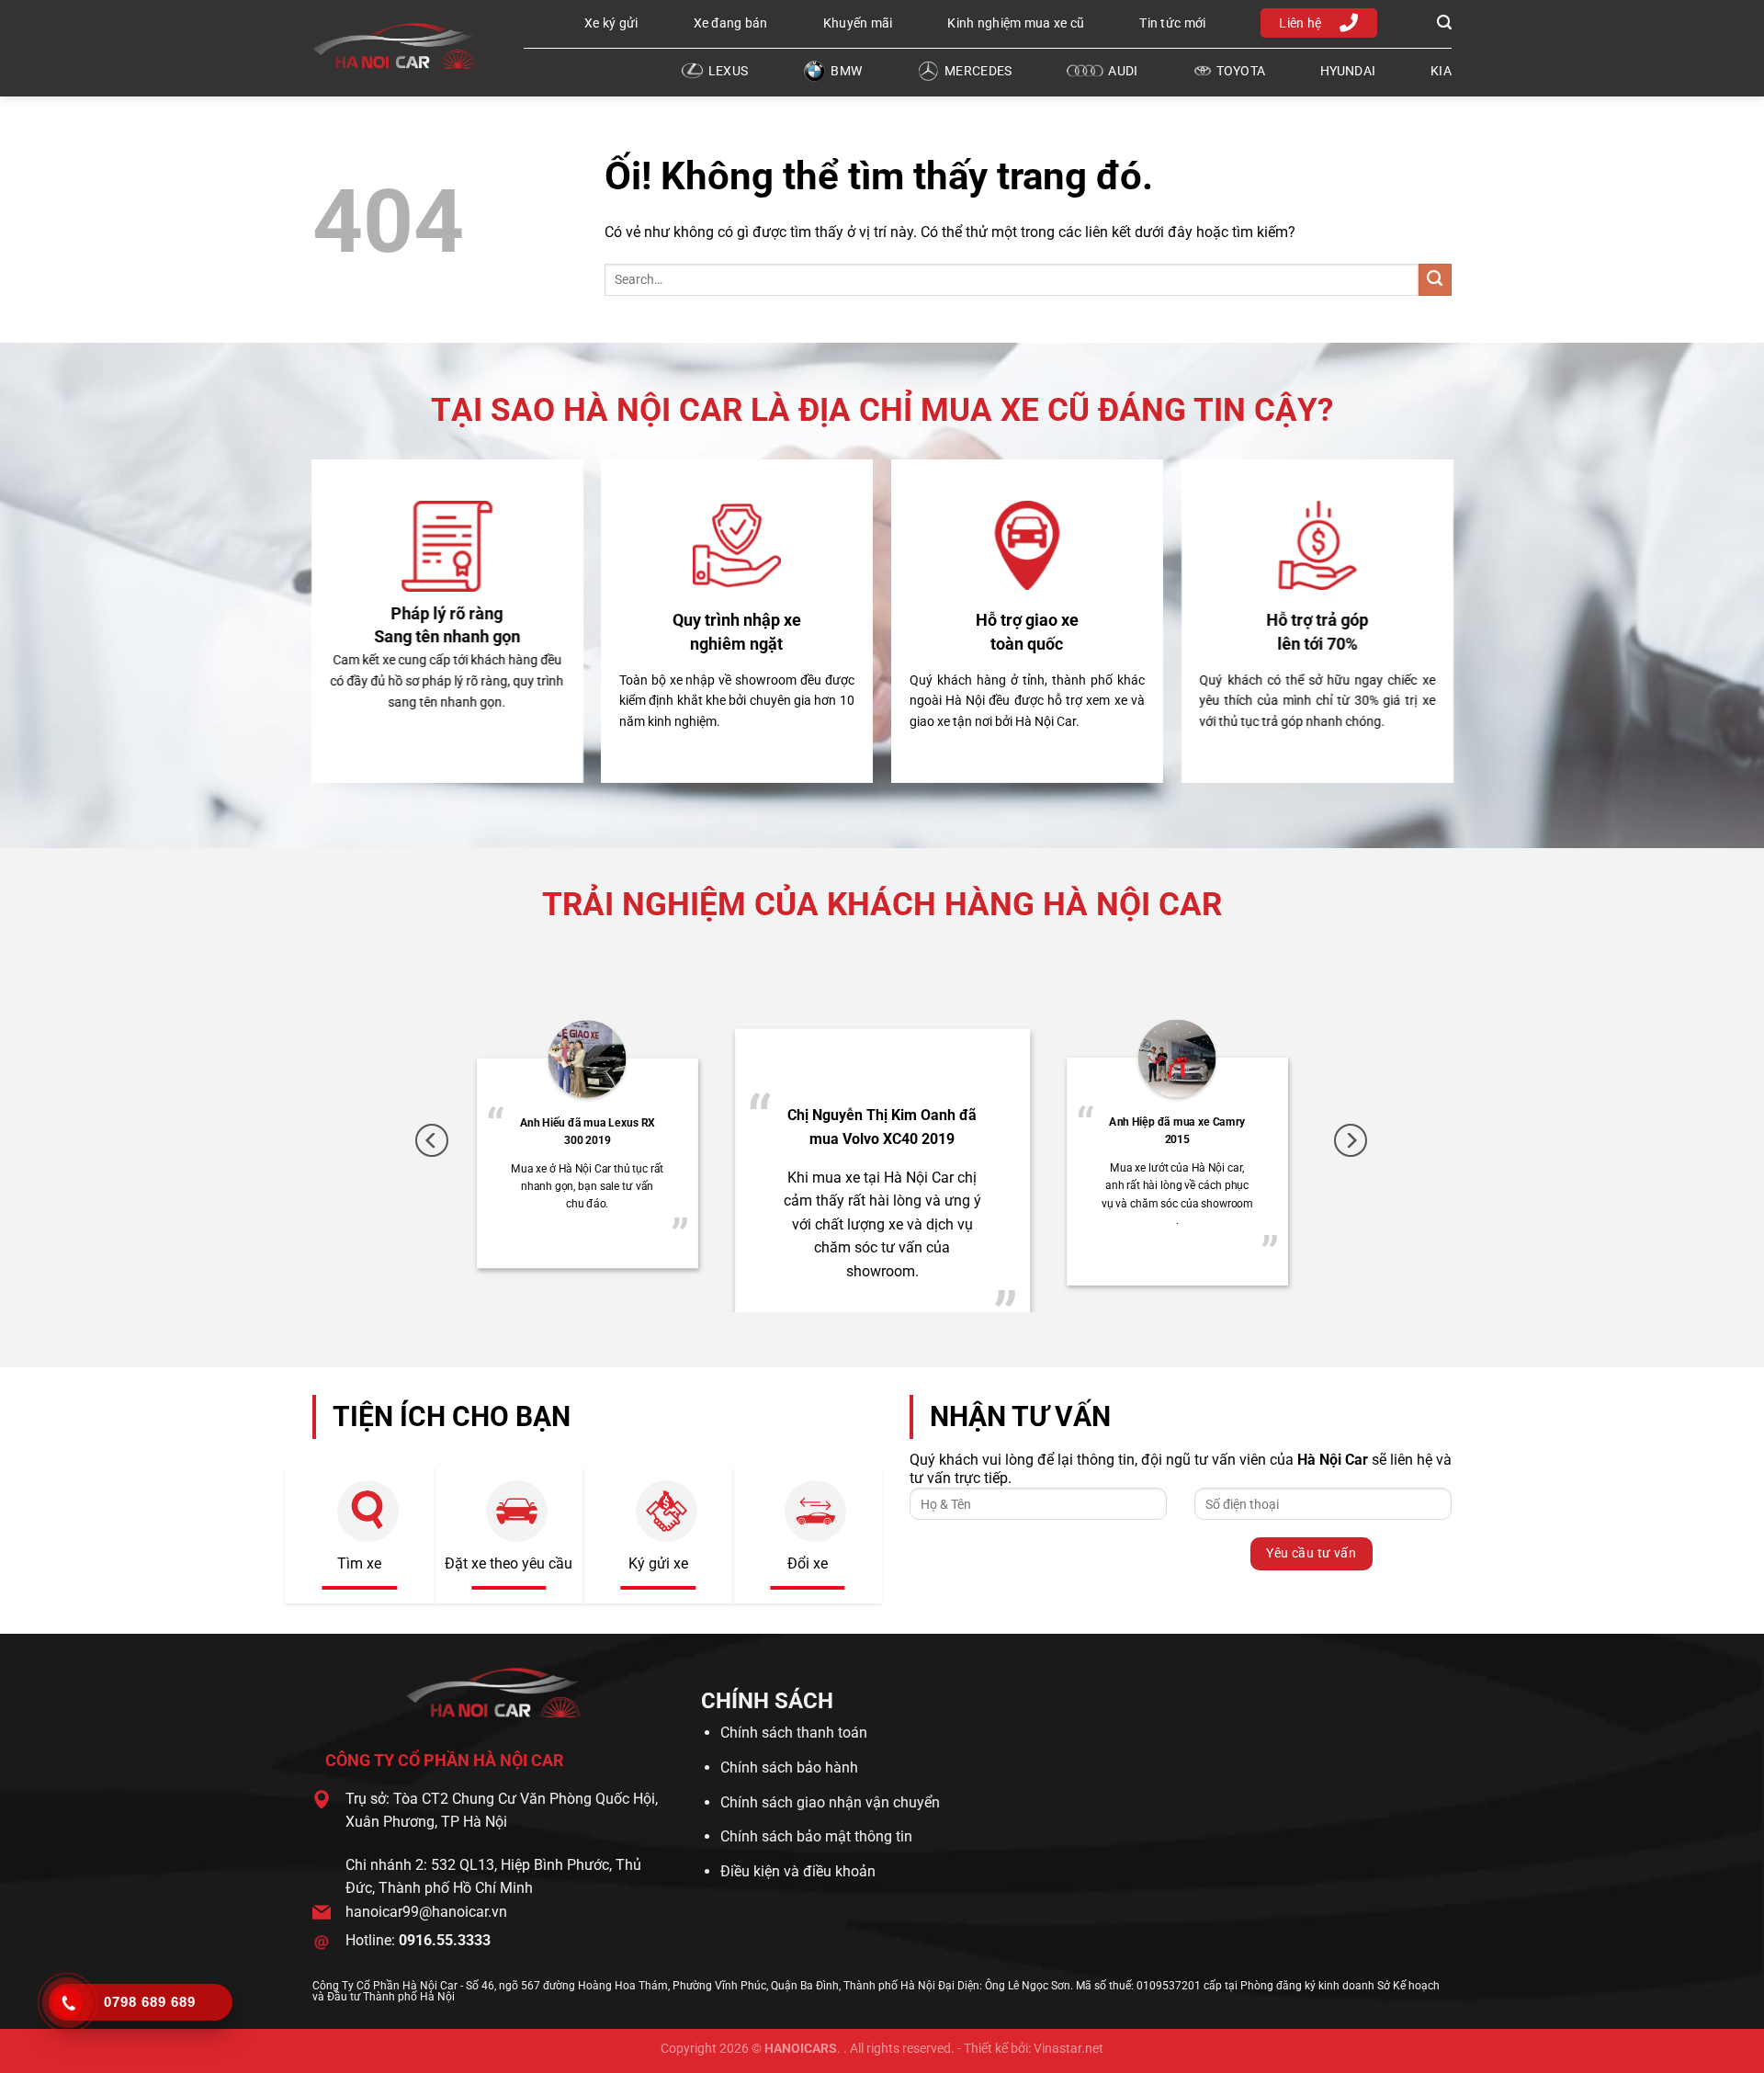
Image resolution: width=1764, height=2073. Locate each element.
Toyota (1241, 71)
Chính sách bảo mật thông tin (816, 1836)
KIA (1441, 71)
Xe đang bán (731, 23)
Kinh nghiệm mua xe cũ (1016, 23)
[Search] (1442, 23)
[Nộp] (1435, 280)
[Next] (1351, 1141)
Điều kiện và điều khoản (798, 1871)
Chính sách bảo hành (789, 1767)
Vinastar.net (1069, 2049)
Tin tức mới (1172, 23)
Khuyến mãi (858, 23)
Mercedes (978, 71)
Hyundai (1348, 71)
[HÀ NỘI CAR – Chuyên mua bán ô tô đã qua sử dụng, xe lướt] (404, 46)
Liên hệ (1300, 23)
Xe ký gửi (611, 23)
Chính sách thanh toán (794, 1733)
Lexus (728, 71)
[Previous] (432, 1141)
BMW (846, 71)
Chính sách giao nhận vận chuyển (830, 1802)
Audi (1123, 71)
